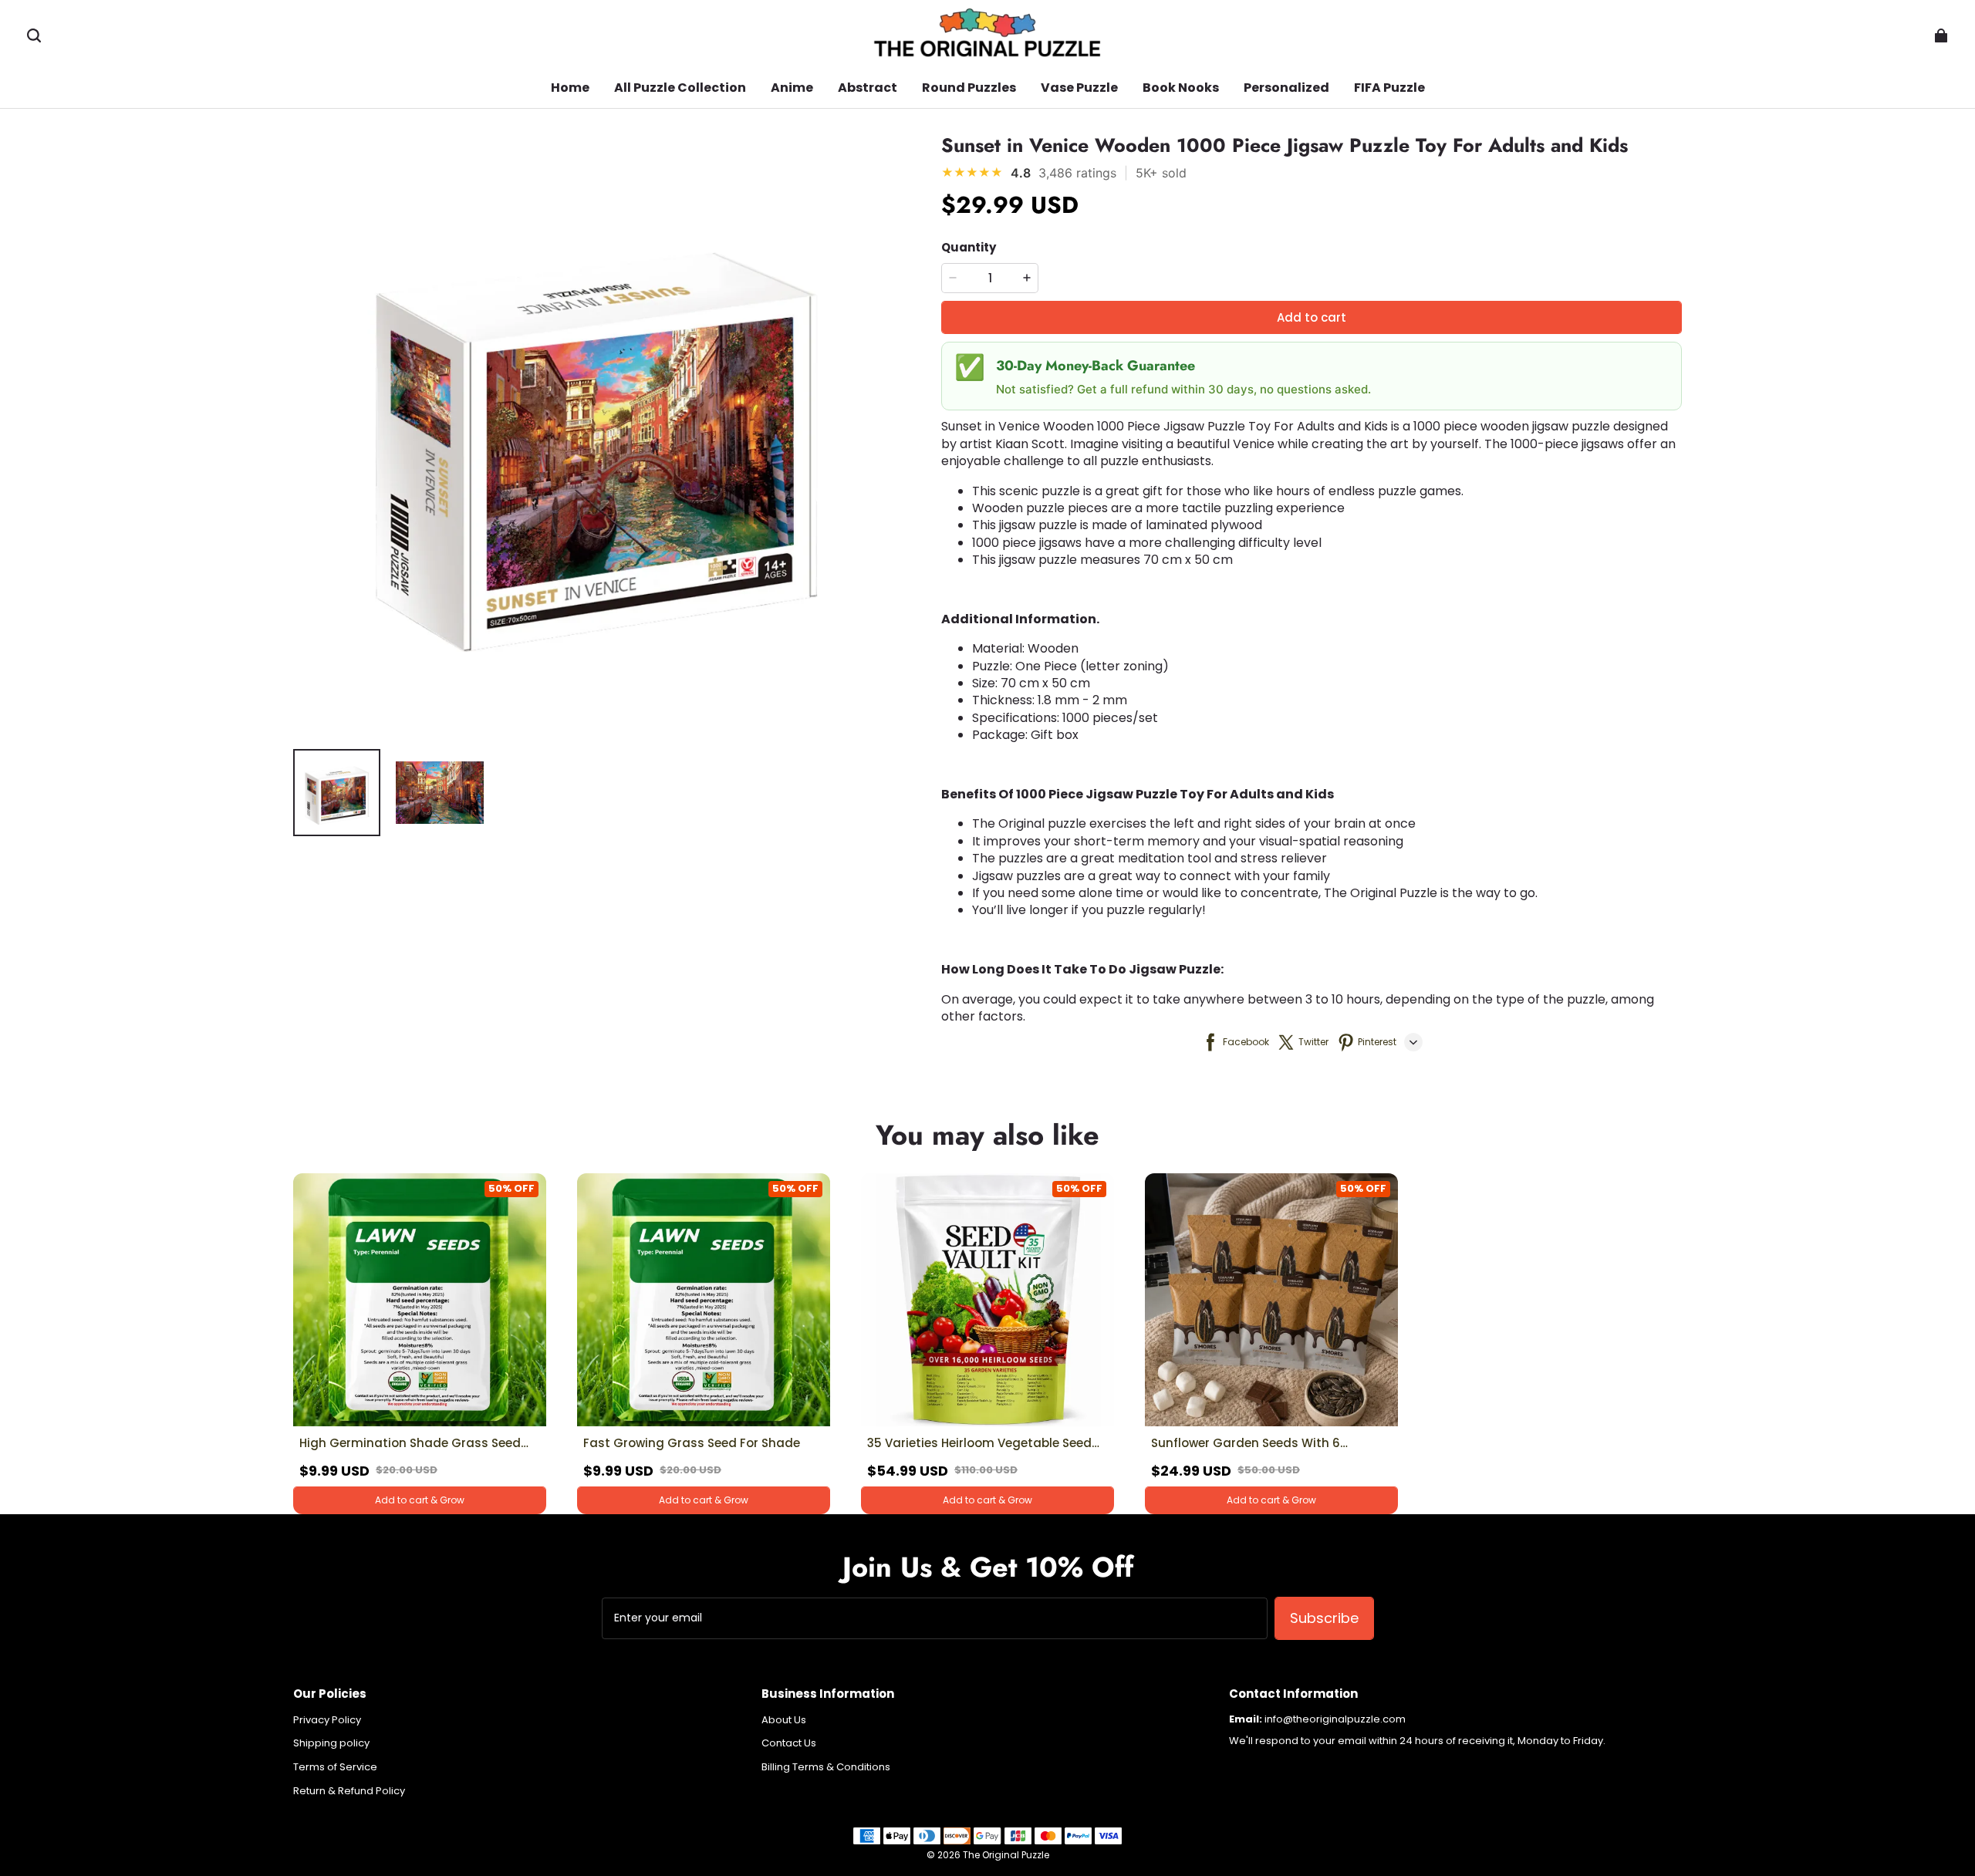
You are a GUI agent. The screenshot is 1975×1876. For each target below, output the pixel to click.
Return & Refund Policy (349, 1791)
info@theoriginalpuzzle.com (1335, 1719)
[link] (680, 89)
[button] (34, 35)
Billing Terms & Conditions (826, 1767)
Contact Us (789, 1743)
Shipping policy (331, 1743)
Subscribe (1324, 1618)
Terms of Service (335, 1767)
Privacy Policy (327, 1720)
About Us (784, 1720)
